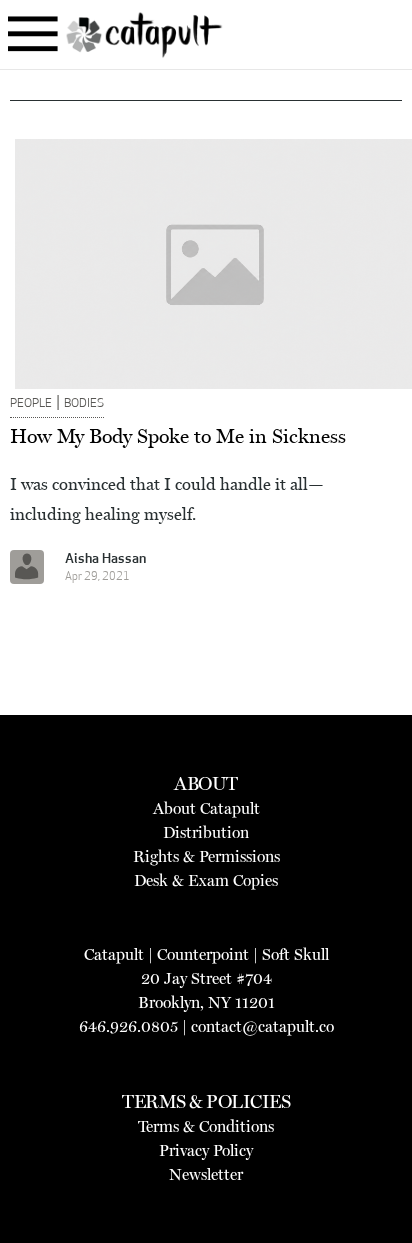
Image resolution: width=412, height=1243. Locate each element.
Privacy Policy (206, 1150)
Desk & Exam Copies (206, 880)
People (31, 404)
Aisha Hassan (105, 559)
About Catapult (206, 808)
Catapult (114, 954)
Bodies (84, 404)
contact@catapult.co (262, 1026)
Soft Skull (295, 954)
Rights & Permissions (206, 856)
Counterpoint (203, 954)
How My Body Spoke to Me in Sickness (178, 436)
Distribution (206, 832)
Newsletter (206, 1174)
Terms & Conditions (206, 1126)
